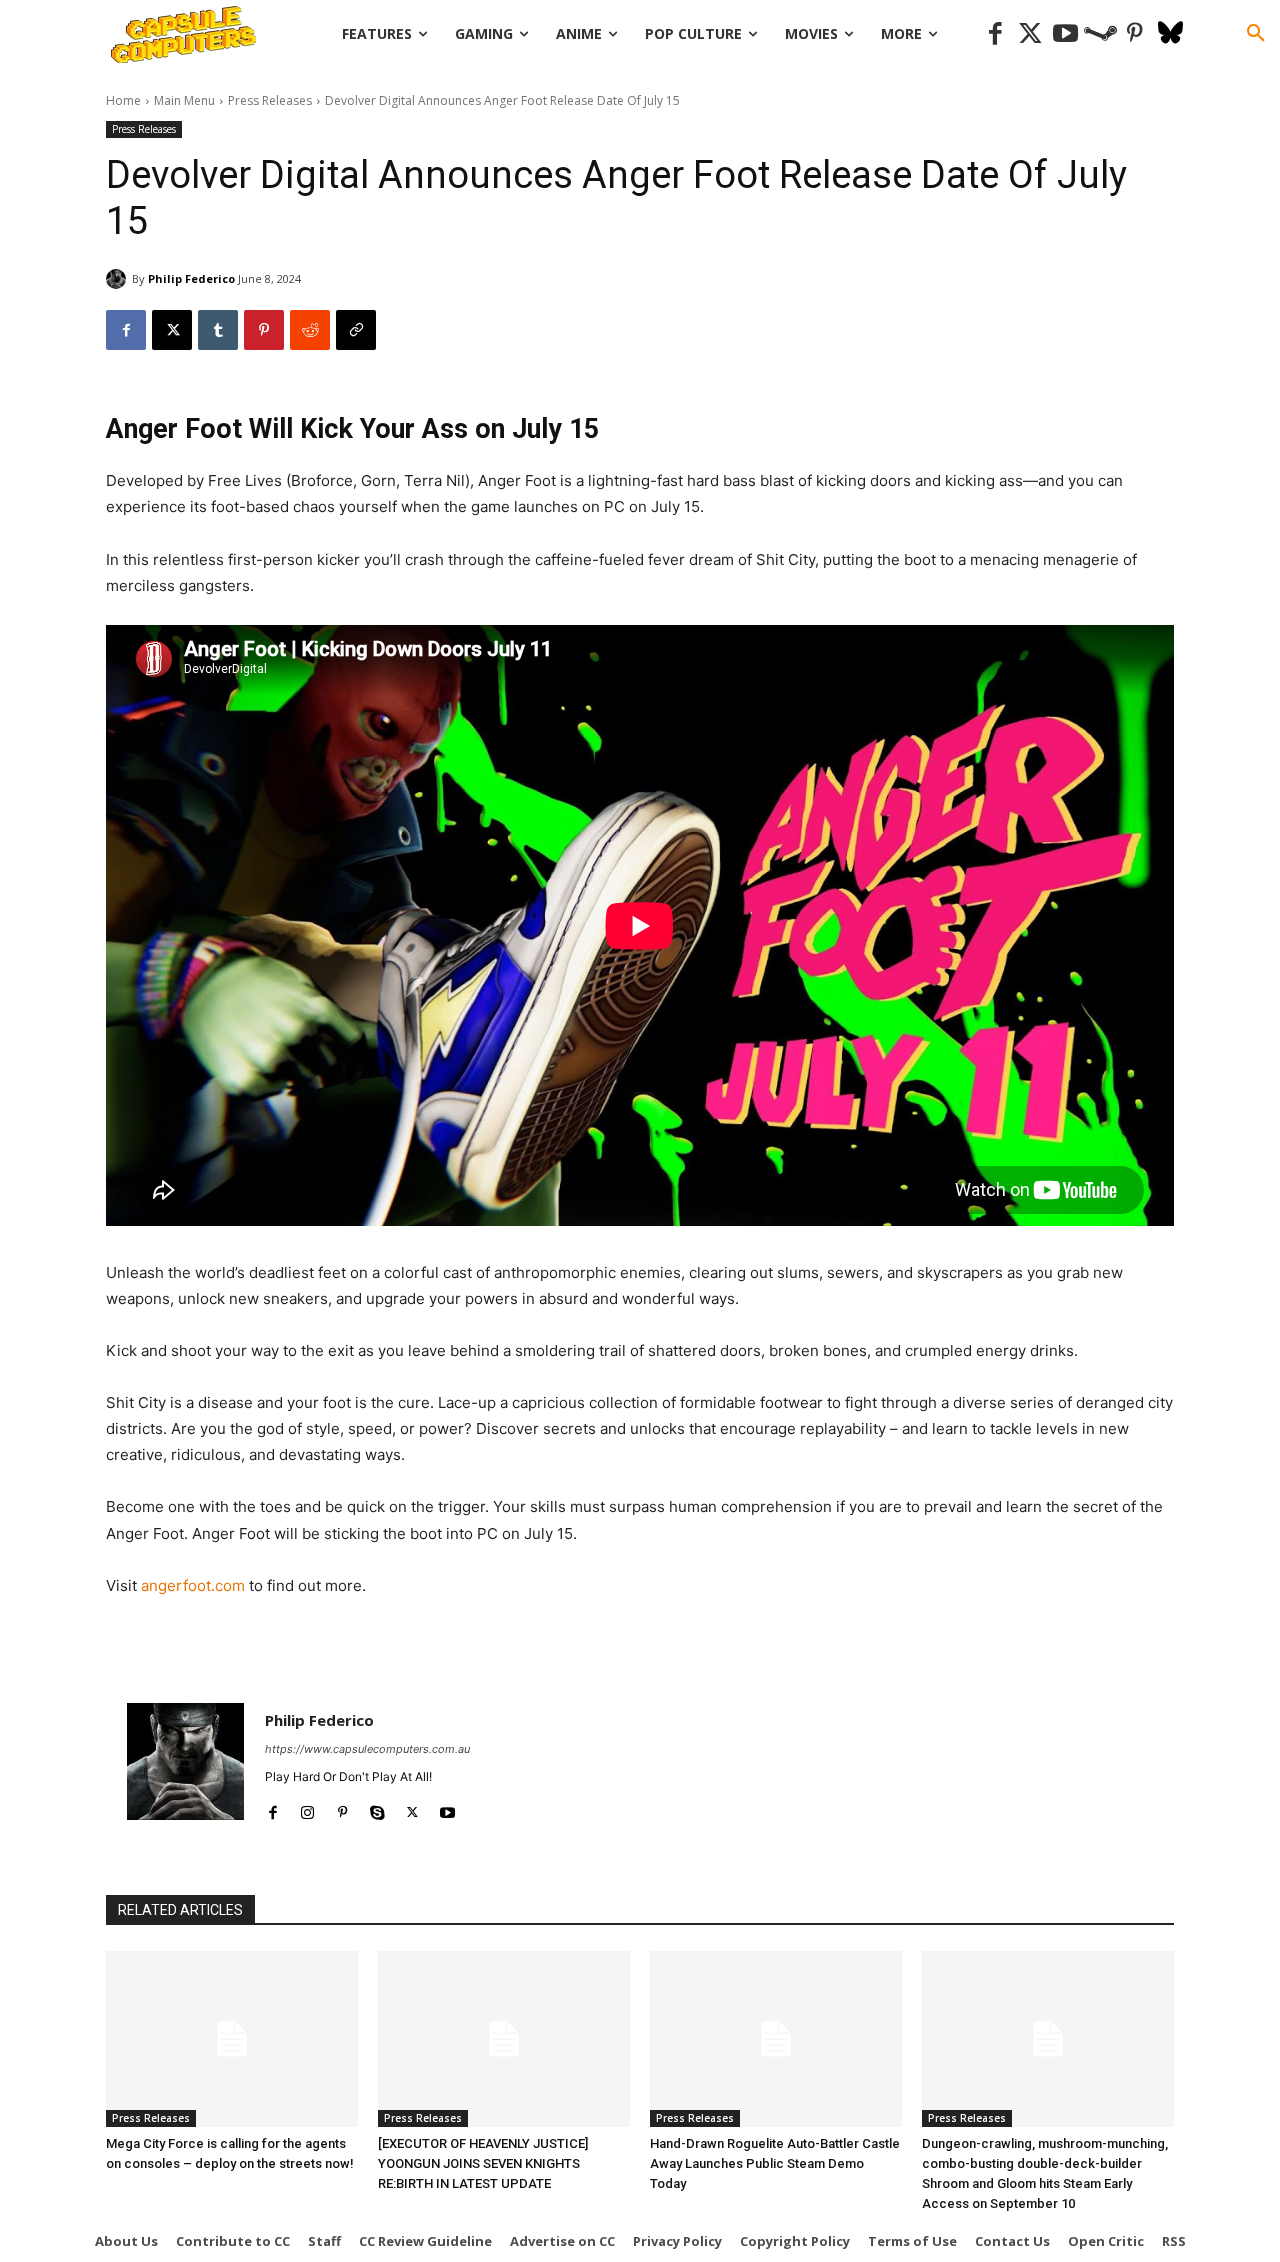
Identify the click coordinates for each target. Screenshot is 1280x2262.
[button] (1256, 34)
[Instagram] (307, 1808)
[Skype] (377, 1808)
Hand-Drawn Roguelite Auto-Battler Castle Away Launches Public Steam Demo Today (775, 2163)
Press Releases (270, 100)
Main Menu (184, 100)
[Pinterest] (1135, 34)
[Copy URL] (356, 330)
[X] (172, 330)
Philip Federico (191, 278)
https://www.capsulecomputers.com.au (367, 1749)
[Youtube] (1065, 34)
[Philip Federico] (119, 279)
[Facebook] (995, 34)
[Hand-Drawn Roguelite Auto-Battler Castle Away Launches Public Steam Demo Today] (776, 2039)
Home (123, 100)
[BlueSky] (1170, 34)
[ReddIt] (310, 330)
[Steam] (1100, 34)
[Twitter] (1030, 34)
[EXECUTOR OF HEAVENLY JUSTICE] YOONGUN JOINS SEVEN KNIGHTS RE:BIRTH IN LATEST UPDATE (483, 2163)
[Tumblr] (218, 330)
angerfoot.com (193, 1585)
